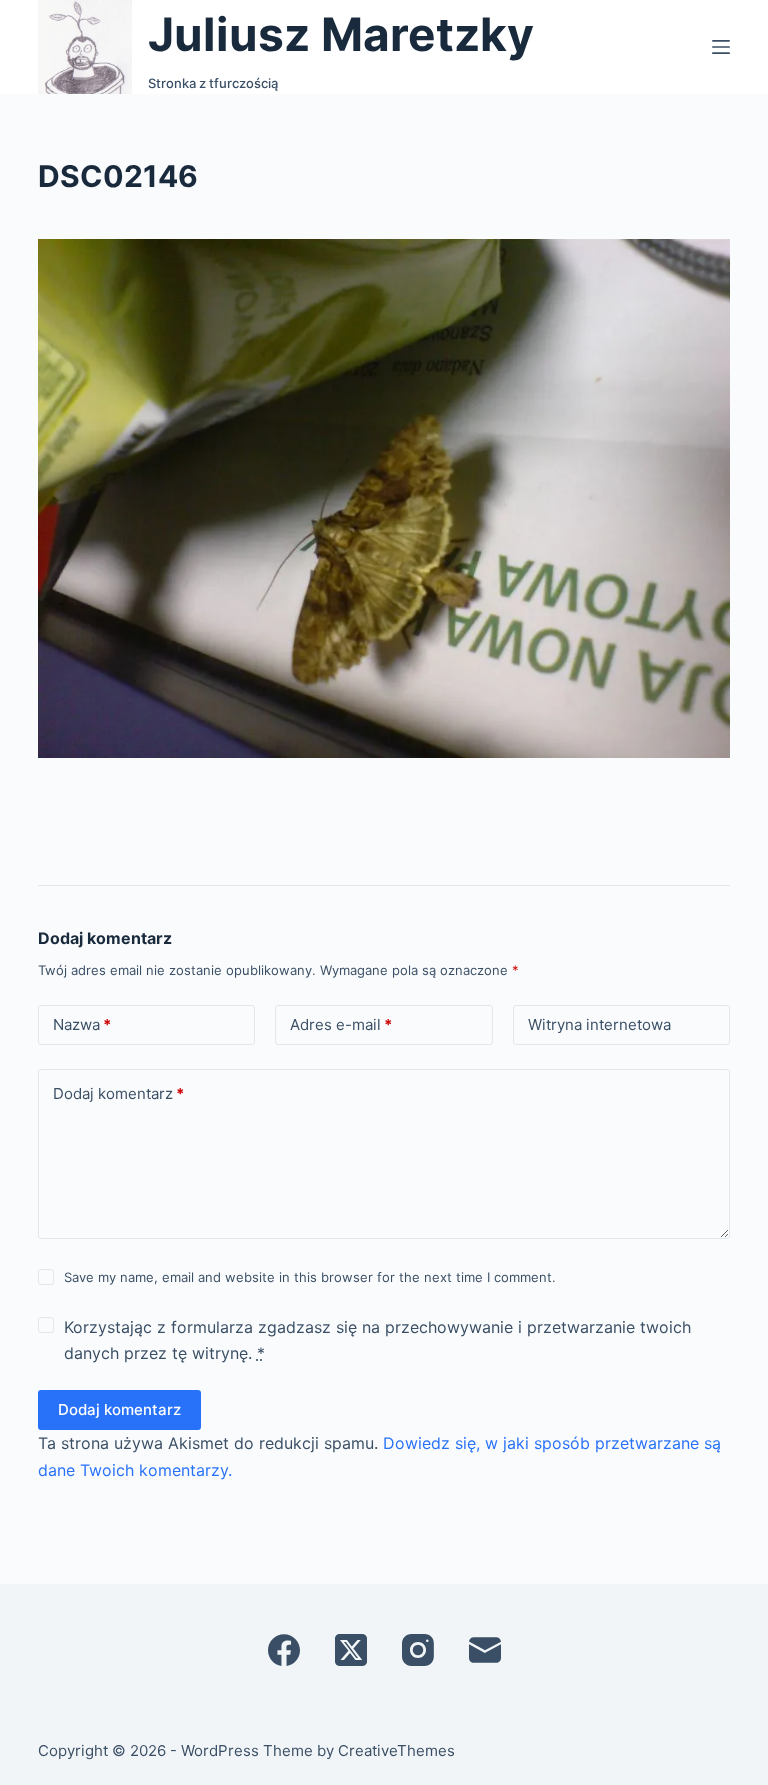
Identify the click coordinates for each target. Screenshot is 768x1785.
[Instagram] (418, 1650)
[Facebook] (284, 1650)
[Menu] (721, 47)
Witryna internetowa (599, 1024)
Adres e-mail (341, 1024)
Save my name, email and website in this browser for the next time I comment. (310, 1277)
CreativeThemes (396, 1750)
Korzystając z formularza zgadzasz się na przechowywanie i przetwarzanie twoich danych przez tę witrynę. (377, 1340)
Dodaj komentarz (118, 1093)
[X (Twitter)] (351, 1650)
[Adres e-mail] (485, 1650)
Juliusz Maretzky (341, 34)
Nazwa (82, 1024)
